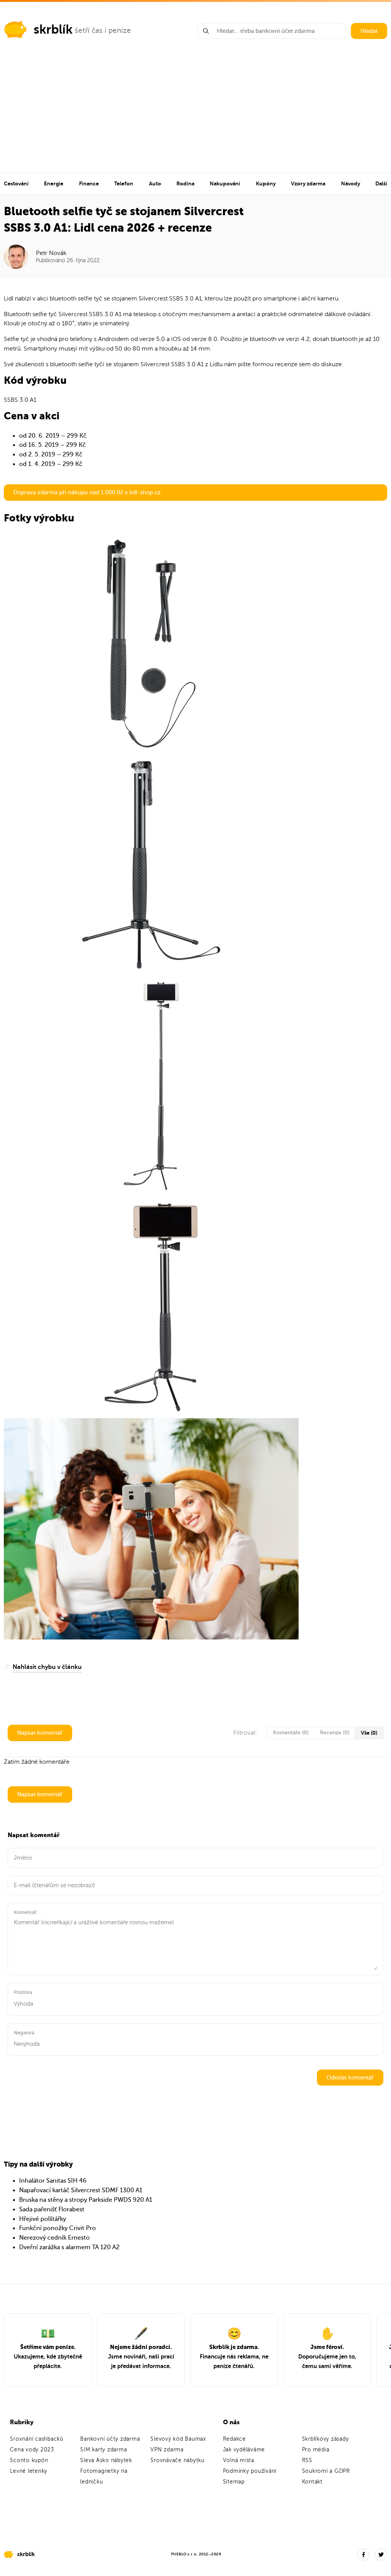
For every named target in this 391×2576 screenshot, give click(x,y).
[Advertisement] (195, 115)
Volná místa (239, 2460)
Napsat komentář (40, 1733)
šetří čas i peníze (103, 30)
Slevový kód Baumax (178, 2439)
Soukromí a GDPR (326, 2471)
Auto (155, 183)
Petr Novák (51, 253)
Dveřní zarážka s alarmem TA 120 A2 (69, 2247)
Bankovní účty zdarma (110, 2439)
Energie (54, 183)
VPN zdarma (167, 2450)
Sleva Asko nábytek (106, 2460)
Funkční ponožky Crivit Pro (57, 2228)
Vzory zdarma (308, 183)
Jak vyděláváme (244, 2450)
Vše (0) (369, 1733)
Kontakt (312, 2482)
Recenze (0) (335, 1733)
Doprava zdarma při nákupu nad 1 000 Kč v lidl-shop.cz (87, 492)
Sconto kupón (29, 2460)
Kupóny (266, 183)
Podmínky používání (250, 2471)
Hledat (369, 31)
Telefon (124, 183)
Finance (89, 183)
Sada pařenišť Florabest (52, 2209)
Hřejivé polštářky (43, 2219)
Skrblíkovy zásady (326, 2439)
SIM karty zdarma (103, 2450)
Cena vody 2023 (32, 2450)
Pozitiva (23, 1992)
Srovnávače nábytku (178, 2460)
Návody (351, 183)
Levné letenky (29, 2471)
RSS (307, 2460)
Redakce (234, 2439)
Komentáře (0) (291, 1733)
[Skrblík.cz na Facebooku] (364, 2555)
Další (381, 183)
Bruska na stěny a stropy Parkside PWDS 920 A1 (86, 2200)
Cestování (16, 183)
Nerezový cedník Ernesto (54, 2238)
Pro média (316, 2450)
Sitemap (234, 2482)
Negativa (24, 2033)
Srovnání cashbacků (37, 2439)
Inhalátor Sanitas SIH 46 (53, 2181)
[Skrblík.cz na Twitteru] (381, 2555)
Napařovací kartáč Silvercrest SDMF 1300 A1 (81, 2190)
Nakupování (225, 183)
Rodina (185, 183)
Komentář (25, 1912)
